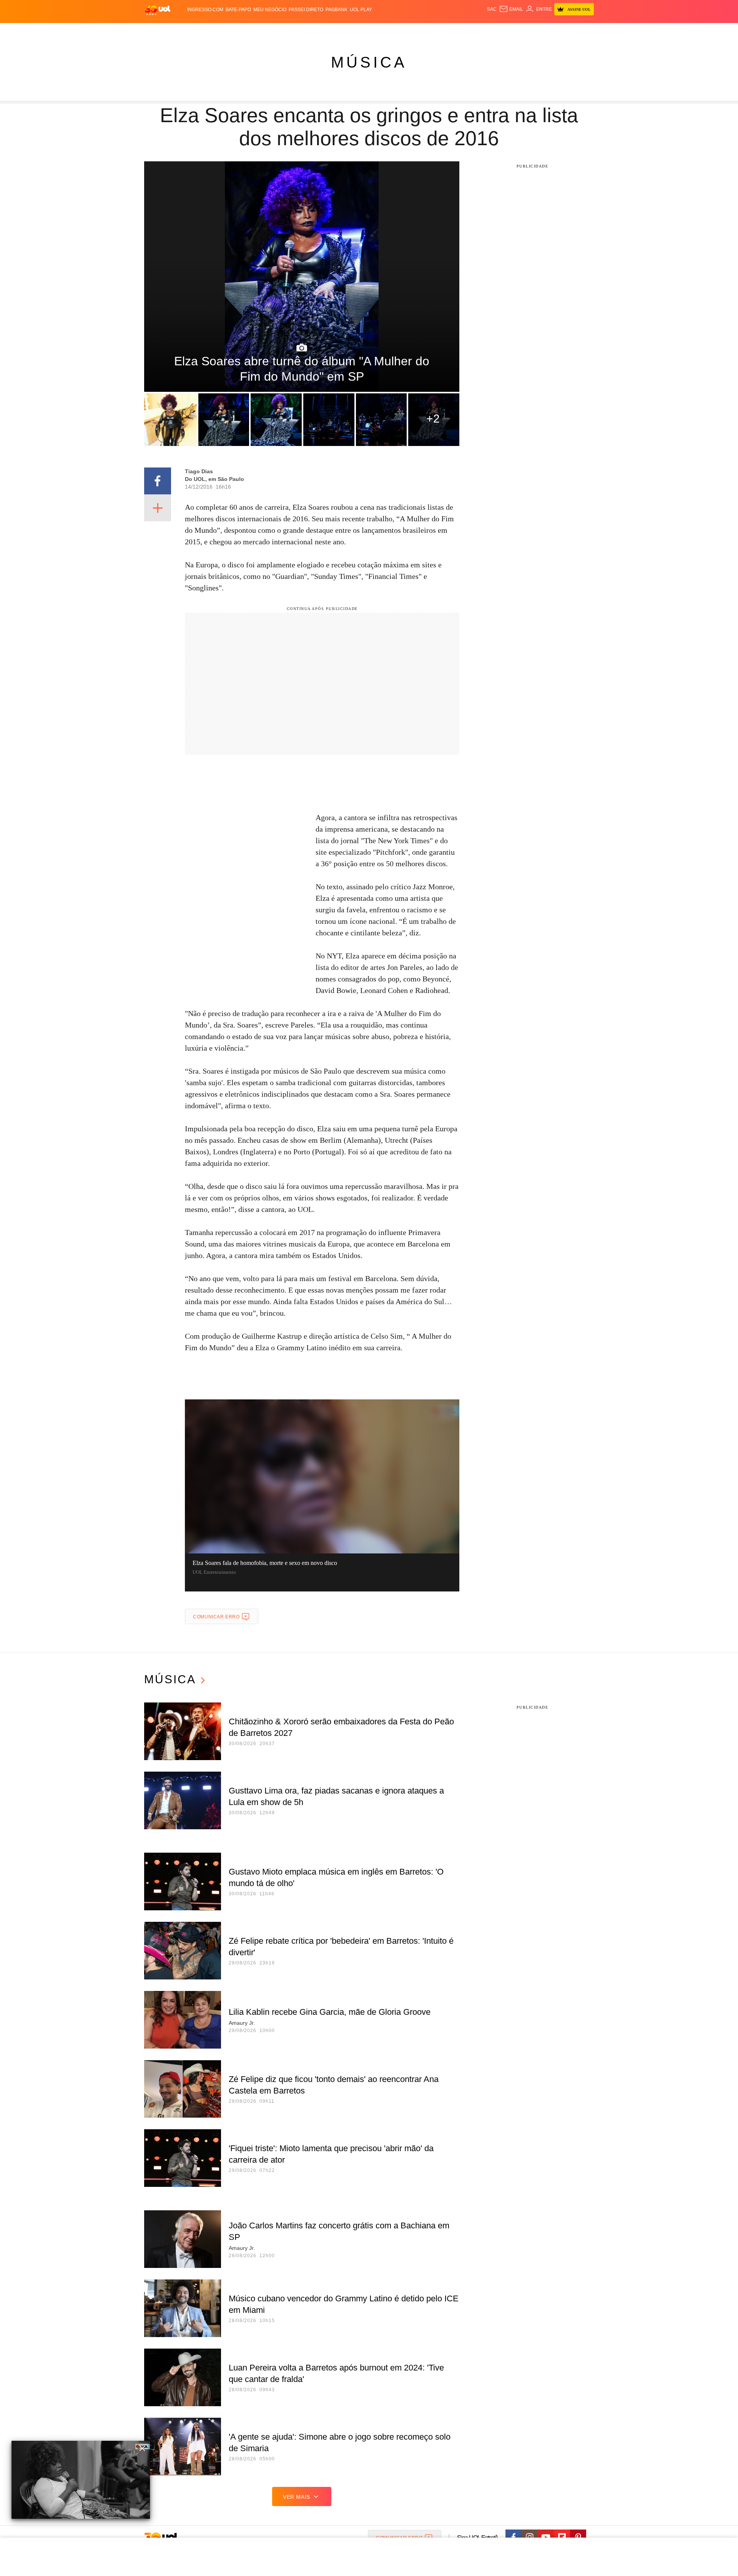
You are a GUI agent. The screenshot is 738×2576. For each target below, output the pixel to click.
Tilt (445, 31)
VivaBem (427, 31)
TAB (521, 31)
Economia (307, 31)
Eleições (206, 31)
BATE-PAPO (238, 10)
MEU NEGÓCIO (270, 10)
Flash (183, 31)
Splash (377, 31)
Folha (331, 31)
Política (258, 31)
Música (369, 62)
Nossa (506, 31)
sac (492, 9)
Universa (401, 31)
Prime (535, 31)
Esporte (353, 31)
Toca (551, 31)
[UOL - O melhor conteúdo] (158, 10)
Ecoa (458, 31)
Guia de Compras (584, 31)
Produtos (159, 31)
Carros (282, 31)
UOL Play (361, 10)
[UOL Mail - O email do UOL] (511, 9)
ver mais (297, 2497)
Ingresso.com (205, 10)
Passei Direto (306, 10)
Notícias (232, 31)
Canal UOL (481, 31)
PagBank (337, 10)
